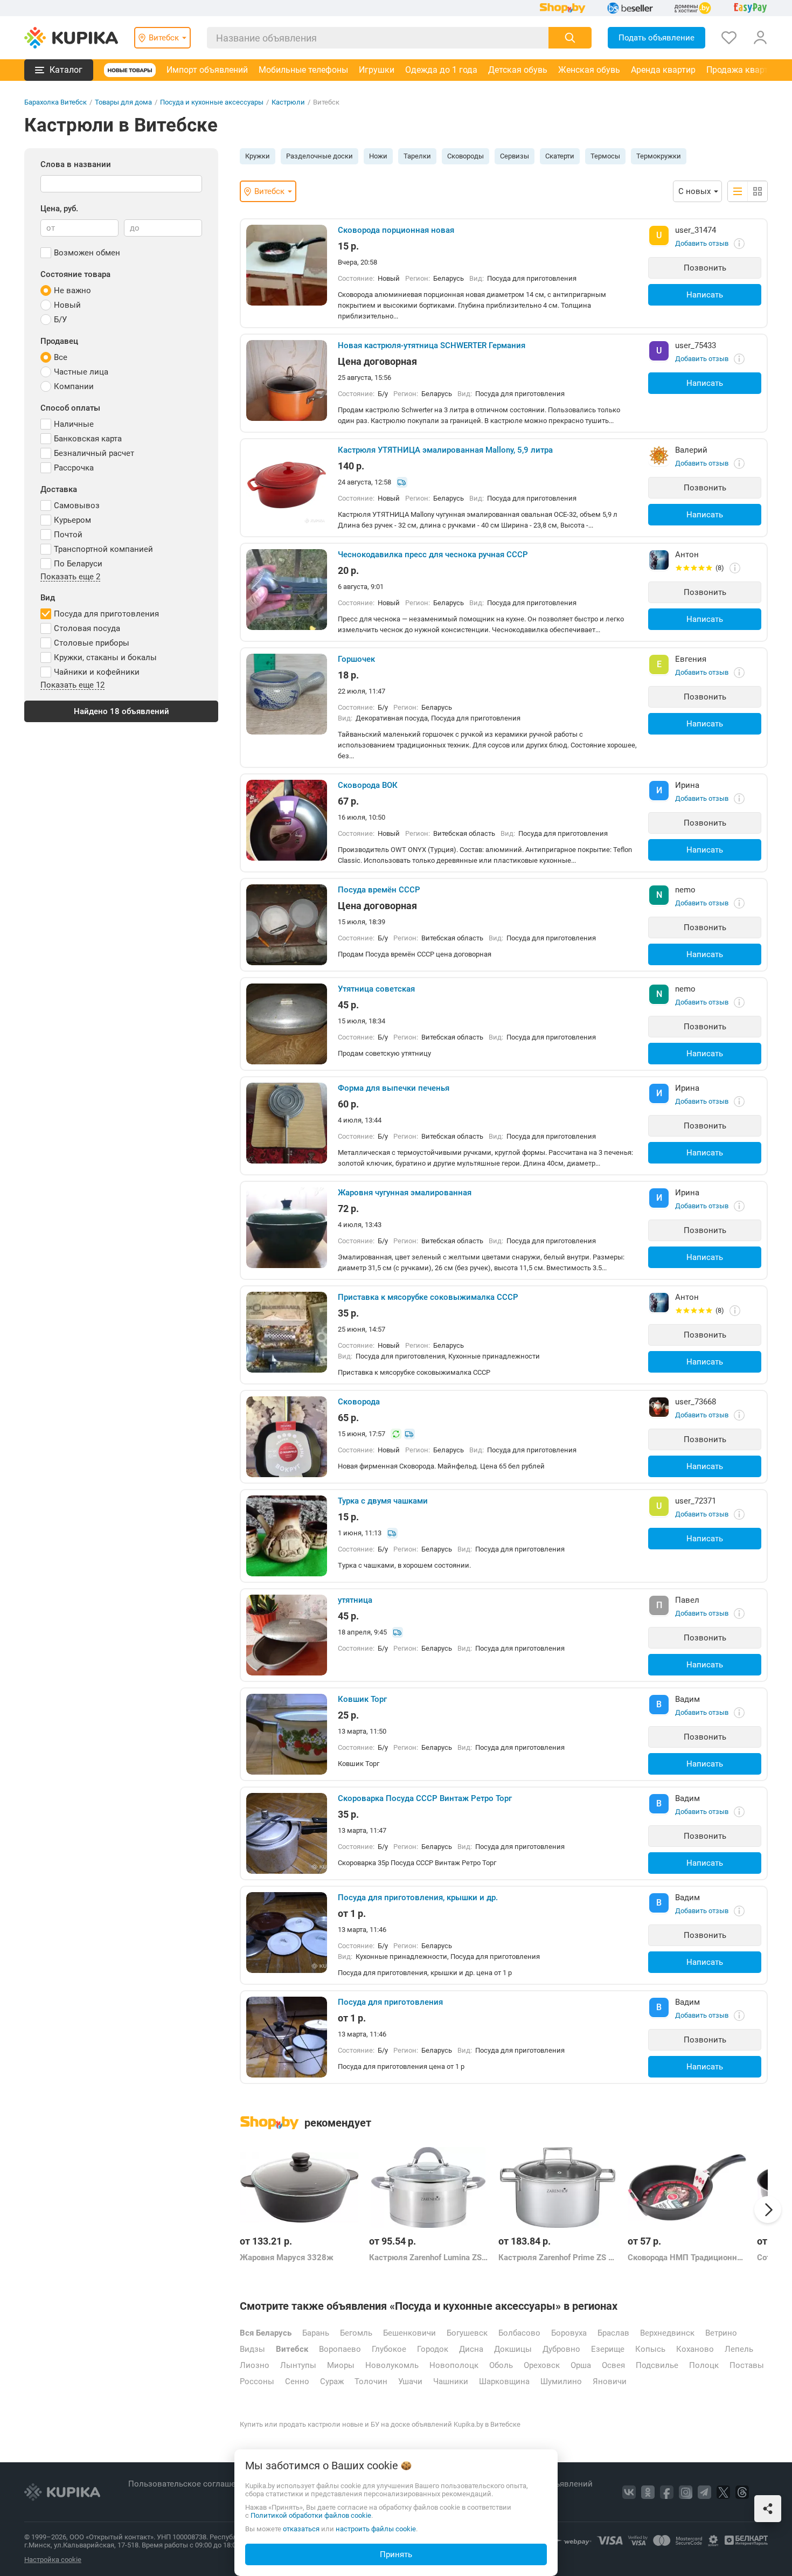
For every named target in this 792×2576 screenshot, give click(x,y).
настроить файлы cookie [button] (376, 2529)
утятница (355, 1600)
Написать (705, 295)
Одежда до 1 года (441, 70)
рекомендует (338, 2123)
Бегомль (356, 2333)
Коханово (695, 2349)
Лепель (739, 2349)
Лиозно (255, 2365)
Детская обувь (518, 70)
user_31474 (696, 230)
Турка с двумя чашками (383, 1501)
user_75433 (696, 345)
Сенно (297, 2381)
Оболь (501, 2365)
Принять (396, 2554)
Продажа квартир (742, 70)
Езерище (608, 2349)
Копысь (650, 2349)
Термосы (605, 156)
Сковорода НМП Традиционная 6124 (687, 2258)
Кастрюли (288, 102)
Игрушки (377, 70)
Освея (613, 2365)
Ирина (687, 785)
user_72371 (696, 1501)
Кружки (258, 156)
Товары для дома (123, 102)
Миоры (341, 2365)
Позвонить (705, 268)
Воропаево (340, 2349)
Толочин (371, 2381)
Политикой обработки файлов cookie (311, 2515)
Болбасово (519, 2333)
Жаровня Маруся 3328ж (287, 2258)
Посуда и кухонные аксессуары (212, 102)
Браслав (613, 2333)
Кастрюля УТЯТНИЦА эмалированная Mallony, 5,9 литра (445, 450)
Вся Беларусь (266, 2333)
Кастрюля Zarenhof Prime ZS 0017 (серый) (558, 2258)
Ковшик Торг (362, 1699)
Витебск (292, 2349)
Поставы (747, 2365)
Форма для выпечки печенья (394, 1088)
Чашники (451, 2381)
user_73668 (696, 1402)
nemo (685, 890)
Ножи (378, 156)
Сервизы (515, 156)
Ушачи (410, 2381)
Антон (687, 555)
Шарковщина (504, 2381)
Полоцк (704, 2365)
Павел (687, 1600)
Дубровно (561, 2349)
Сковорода (359, 1402)
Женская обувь (589, 70)
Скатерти (560, 156)
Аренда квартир (663, 70)
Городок (433, 2349)
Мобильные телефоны (303, 70)
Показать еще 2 (70, 577)
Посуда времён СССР (379, 890)
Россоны (257, 2381)
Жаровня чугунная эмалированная (405, 1193)
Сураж (332, 2381)
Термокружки (659, 156)
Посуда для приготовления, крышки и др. (418, 1898)
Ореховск (542, 2365)
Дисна (471, 2349)
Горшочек (356, 659)
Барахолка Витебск (55, 102)
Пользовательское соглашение (190, 2484)
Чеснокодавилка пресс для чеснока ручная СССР (433, 555)
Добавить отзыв (702, 243)
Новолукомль (392, 2365)
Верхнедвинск (667, 2333)
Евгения (691, 659)
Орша (581, 2365)
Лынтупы (298, 2365)
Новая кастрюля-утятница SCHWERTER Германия (432, 345)
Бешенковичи (409, 2333)
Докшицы (513, 2349)
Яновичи (610, 2381)
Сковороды (466, 156)
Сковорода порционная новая (396, 230)
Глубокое (389, 2349)
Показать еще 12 (72, 685)
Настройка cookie (53, 2560)
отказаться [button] (301, 2529)
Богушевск (467, 2333)
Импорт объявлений (207, 70)
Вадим (687, 1699)
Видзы (252, 2349)
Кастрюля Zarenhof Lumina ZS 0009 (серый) (428, 2258)
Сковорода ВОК (368, 785)
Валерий (691, 450)
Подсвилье (657, 2365)
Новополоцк (454, 2365)
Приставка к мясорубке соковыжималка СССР (428, 1297)
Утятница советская (376, 989)
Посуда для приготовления (390, 2002)
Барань (316, 2333)
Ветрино (721, 2333)
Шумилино (561, 2381)
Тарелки (417, 156)
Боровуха (569, 2333)
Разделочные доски (319, 156)
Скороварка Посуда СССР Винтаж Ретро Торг (425, 1798)
